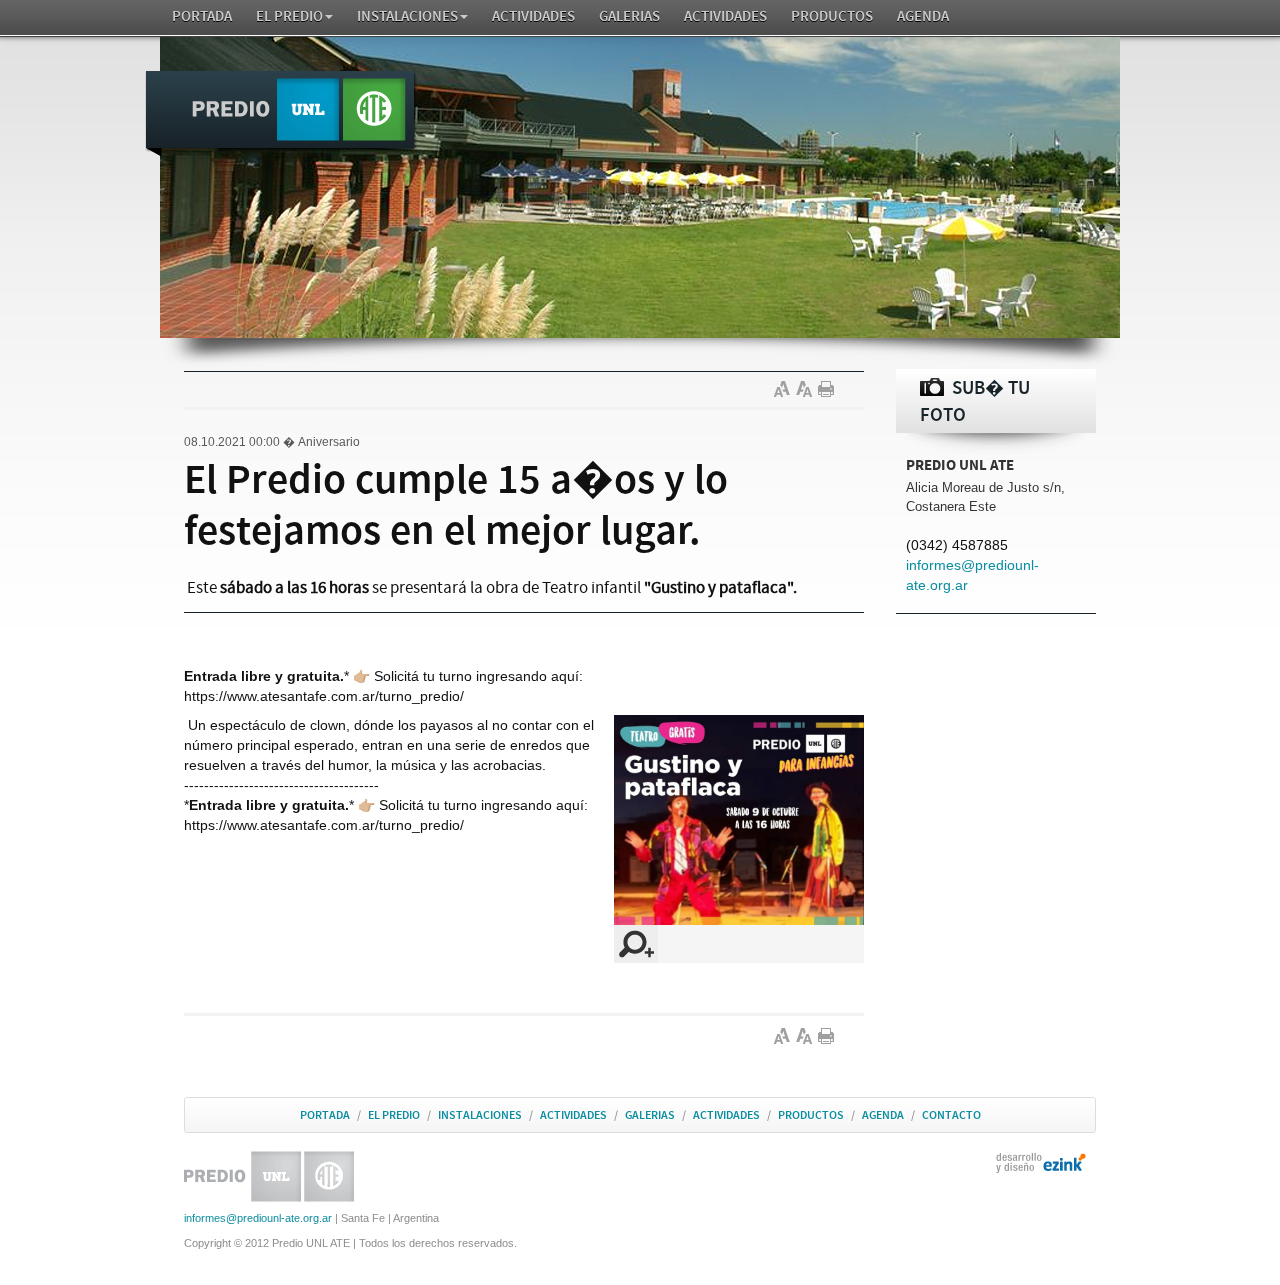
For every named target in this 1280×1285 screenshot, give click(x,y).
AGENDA (923, 16)
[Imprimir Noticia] (829, 389)
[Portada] (281, 114)
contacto (951, 1115)
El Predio (289, 16)
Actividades (533, 16)
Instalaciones (407, 16)
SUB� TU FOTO (975, 401)
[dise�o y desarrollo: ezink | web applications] (1041, 1162)
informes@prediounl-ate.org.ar (258, 1218)
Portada (202, 16)
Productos (832, 16)
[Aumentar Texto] (785, 389)
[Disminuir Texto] (807, 389)
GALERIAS (629, 16)
